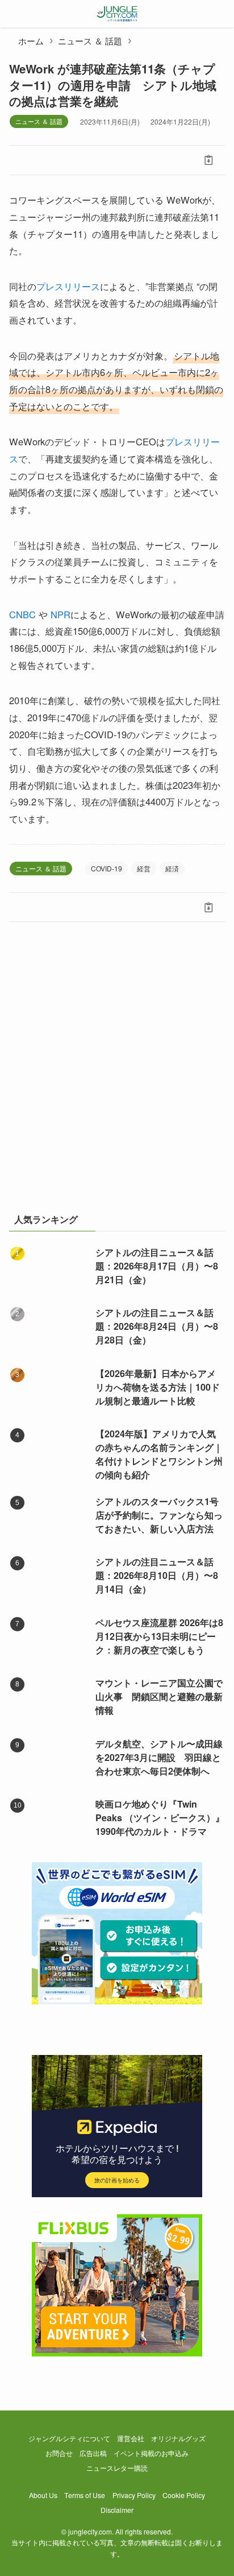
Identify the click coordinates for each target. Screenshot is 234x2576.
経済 (172, 868)
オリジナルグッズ (178, 2438)
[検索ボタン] (220, 14)
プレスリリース (68, 286)
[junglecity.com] (117, 14)
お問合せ (59, 2453)
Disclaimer (117, 2510)
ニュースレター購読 (117, 2468)
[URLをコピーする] (209, 160)
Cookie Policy (184, 2495)
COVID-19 (106, 868)
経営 (144, 868)
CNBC (22, 614)
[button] (25, 160)
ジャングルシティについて (69, 2438)
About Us (43, 2495)
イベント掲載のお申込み (151, 2453)
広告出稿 (93, 2453)
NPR (60, 614)
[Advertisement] (117, 1073)
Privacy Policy (134, 2495)
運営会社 (131, 2438)
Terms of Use (85, 2495)
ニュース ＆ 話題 (39, 121)
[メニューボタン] (14, 14)
